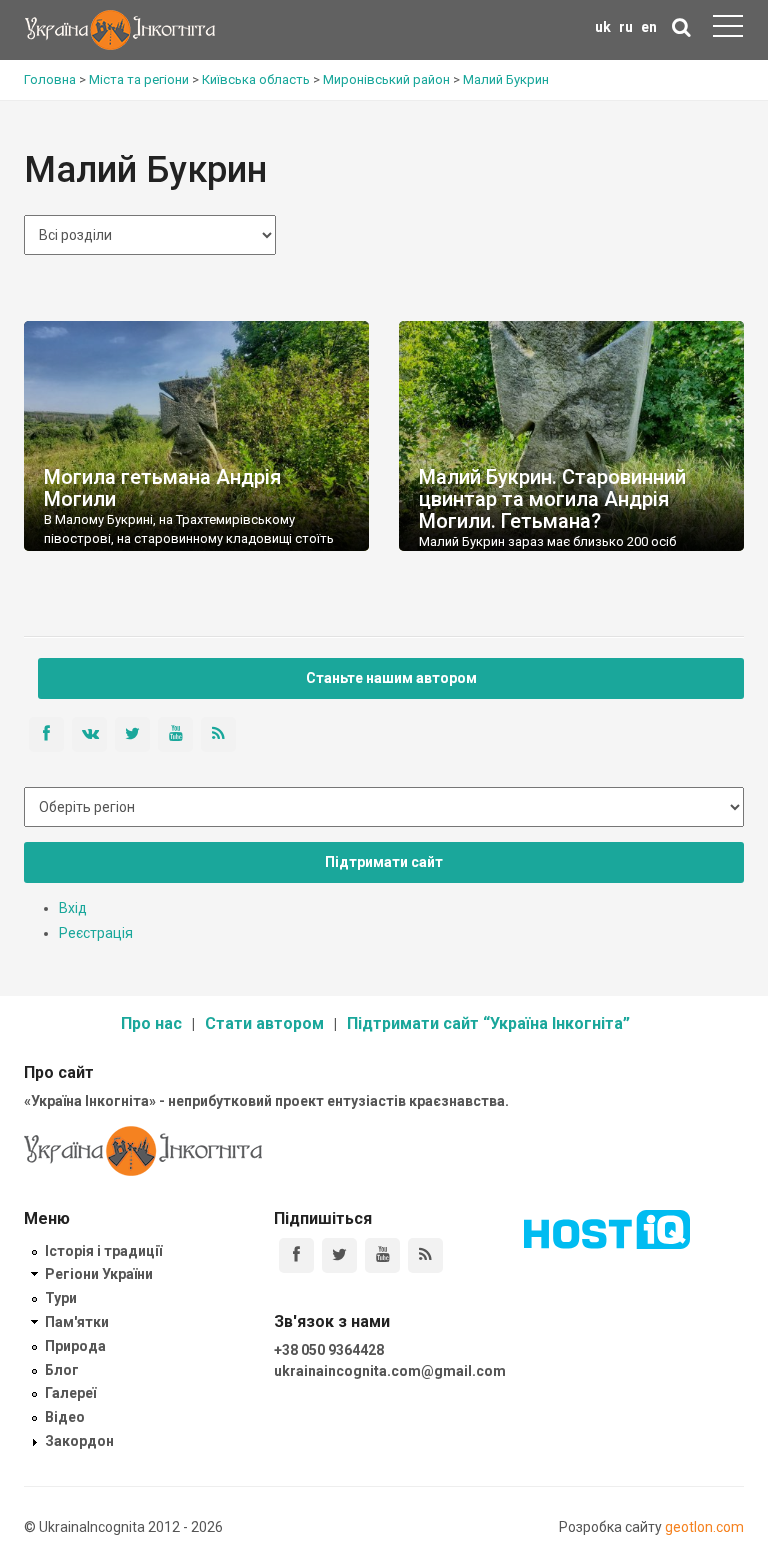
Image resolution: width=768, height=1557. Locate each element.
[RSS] (425, 1255)
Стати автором (264, 1023)
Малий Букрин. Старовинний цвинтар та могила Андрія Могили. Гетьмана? (552, 499)
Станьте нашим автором (391, 678)
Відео (65, 1417)
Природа (75, 1346)
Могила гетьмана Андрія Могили (162, 488)
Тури (61, 1298)
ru (626, 27)
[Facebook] (296, 1255)
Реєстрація (96, 933)
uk (603, 27)
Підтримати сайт (384, 862)
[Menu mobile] (728, 30)
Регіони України (99, 1274)
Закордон (79, 1441)
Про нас (151, 1023)
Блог (62, 1370)
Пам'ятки (77, 1322)
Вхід (73, 908)
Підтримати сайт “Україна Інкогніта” (488, 1023)
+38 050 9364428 (329, 1350)
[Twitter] (339, 1255)
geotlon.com (704, 1527)
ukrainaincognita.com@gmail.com (390, 1371)
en (649, 27)
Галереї (70, 1393)
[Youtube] (382, 1255)
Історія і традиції (103, 1251)
